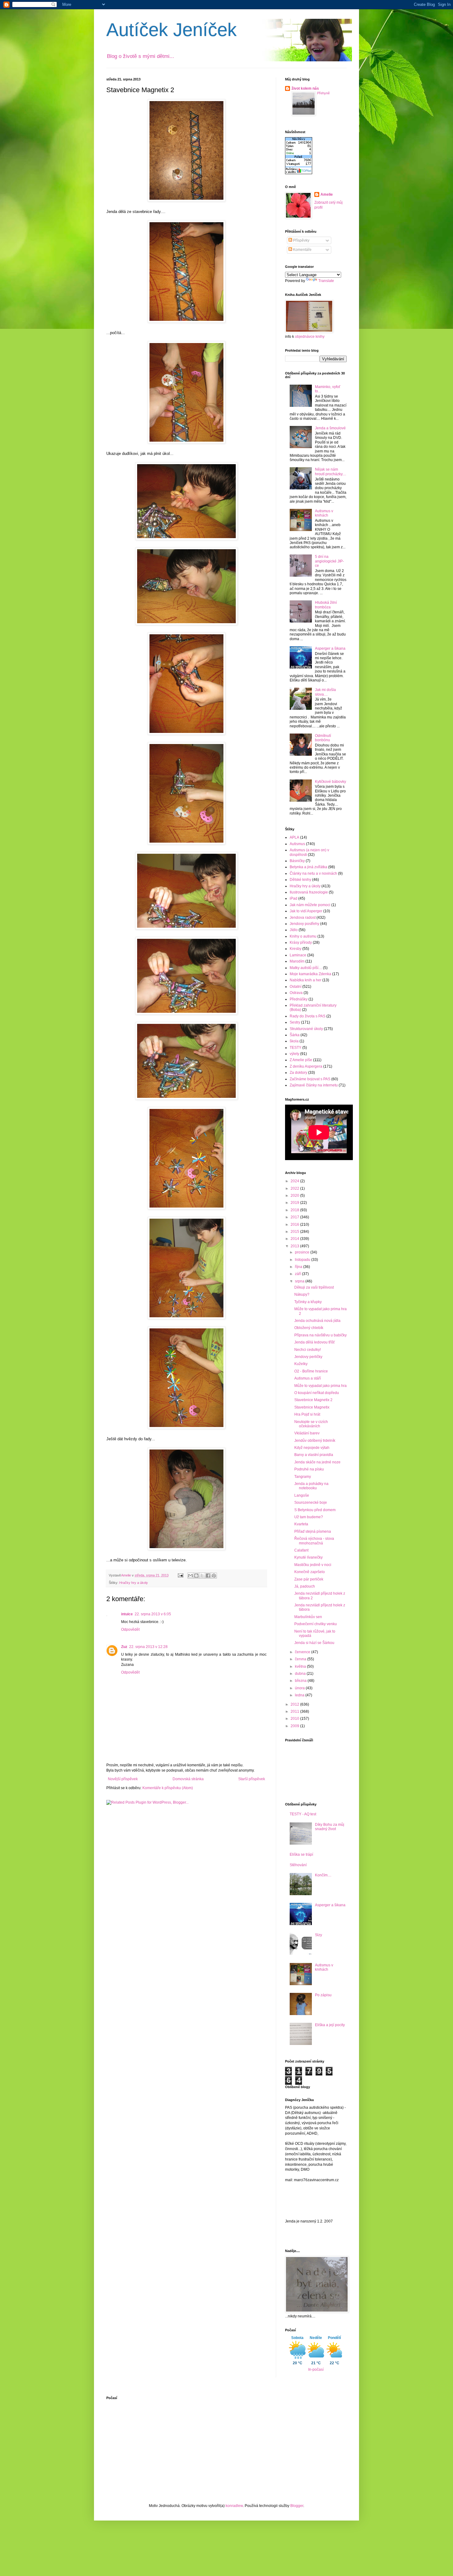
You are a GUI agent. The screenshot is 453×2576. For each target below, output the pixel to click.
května (301, 1666)
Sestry (295, 1022)
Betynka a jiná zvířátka (308, 867)
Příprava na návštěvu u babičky (320, 1335)
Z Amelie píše (301, 1060)
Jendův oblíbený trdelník (315, 1441)
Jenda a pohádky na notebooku (311, 1486)
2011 (295, 1711)
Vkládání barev (307, 1433)
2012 (295, 1704)
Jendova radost (303, 918)
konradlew (234, 2506)
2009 (295, 1726)
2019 (295, 1203)
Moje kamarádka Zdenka (310, 974)
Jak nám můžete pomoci (310, 905)
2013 (295, 1246)
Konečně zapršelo (310, 1572)
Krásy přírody (301, 942)
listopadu (303, 1260)
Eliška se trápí (301, 1854)
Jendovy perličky (308, 1357)
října (299, 1267)
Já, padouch (305, 1586)
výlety (294, 1054)
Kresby (296, 949)
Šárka (295, 1035)
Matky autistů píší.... (306, 968)
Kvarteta (301, 1524)
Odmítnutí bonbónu (323, 738)
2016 (295, 1225)
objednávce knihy (310, 337)
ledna (300, 1695)
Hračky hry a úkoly (134, 1583)
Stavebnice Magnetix (312, 1407)
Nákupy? (302, 1294)
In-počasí (316, 2370)
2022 (295, 1188)
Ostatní (296, 987)
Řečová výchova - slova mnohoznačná (314, 1541)
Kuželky (301, 1364)
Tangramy (303, 1477)
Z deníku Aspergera (306, 1066)
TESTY (296, 1048)
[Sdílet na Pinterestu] (214, 1576)
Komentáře (302, 250)
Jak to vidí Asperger (306, 911)
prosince (303, 1252)
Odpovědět (130, 1629)
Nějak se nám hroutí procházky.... (331, 472)
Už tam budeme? (309, 1517)
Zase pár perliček (309, 1579)
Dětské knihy (300, 880)
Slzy (318, 1935)
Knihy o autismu (303, 936)
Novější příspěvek (123, 1779)
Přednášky (299, 999)
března (301, 1681)
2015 (295, 1232)
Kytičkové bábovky (331, 782)
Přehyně (323, 93)
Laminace (298, 955)
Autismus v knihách (324, 513)
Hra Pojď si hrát (307, 1414)
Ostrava (296, 993)
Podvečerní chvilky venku (316, 1624)
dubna (301, 1674)
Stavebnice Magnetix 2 (313, 1400)
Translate (326, 281)
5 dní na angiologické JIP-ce (329, 561)
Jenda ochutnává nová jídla (317, 1321)
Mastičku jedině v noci (313, 1565)
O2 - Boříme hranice (311, 1371)
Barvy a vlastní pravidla (314, 1455)
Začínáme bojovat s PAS (310, 1079)
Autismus (297, 844)
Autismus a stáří (308, 1378)
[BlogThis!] (196, 1576)
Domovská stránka (188, 1779)
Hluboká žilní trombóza (326, 605)
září (298, 1274)
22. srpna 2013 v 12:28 (148, 1647)
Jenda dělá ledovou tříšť (315, 1342)
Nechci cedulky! (308, 1350)
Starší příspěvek (252, 1779)
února (300, 1688)
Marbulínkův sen (308, 1617)
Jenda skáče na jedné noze (317, 1462)
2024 (295, 1181)
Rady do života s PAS (308, 1016)
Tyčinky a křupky (308, 1302)
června (301, 1659)
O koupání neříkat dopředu (317, 1393)
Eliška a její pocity (330, 2025)
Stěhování (298, 1865)
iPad (294, 898)
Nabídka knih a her (306, 980)
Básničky (297, 861)
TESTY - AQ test (303, 1814)
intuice (127, 1614)
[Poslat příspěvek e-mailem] (180, 1575)
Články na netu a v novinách (313, 873)
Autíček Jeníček (171, 30)
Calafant (301, 1550)
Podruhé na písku (309, 1469)
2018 (295, 1210)
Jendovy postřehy (304, 924)
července (303, 1652)
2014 (295, 1239)
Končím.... (323, 1875)
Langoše (302, 1495)
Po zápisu (323, 1995)
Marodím (297, 961)
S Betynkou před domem (315, 1510)
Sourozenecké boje (311, 1503)
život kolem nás (305, 88)
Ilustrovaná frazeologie (309, 892)
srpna (300, 1281)
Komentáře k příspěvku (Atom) (168, 1788)
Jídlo (294, 930)
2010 (295, 1719)
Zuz (124, 1647)
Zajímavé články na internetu (314, 1085)
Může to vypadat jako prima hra (320, 1386)
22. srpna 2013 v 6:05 (153, 1614)
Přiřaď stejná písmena (313, 1531)
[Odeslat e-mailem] (190, 1576)
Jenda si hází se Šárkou (314, 1643)
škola (294, 1041)
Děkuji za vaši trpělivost (314, 1287)
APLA (294, 837)
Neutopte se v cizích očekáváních (311, 1424)
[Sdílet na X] (202, 1576)
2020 (295, 1196)
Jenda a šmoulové (330, 428)
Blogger (297, 2506)
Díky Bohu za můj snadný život (330, 1827)
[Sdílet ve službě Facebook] (208, 1576)
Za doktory (298, 1073)
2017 (295, 1217)
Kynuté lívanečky (308, 1557)
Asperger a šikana (330, 648)
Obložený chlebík (309, 1328)
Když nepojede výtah (312, 1448)
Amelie (327, 194)
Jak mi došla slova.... (325, 692)
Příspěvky (301, 240)
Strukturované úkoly (306, 1029)
